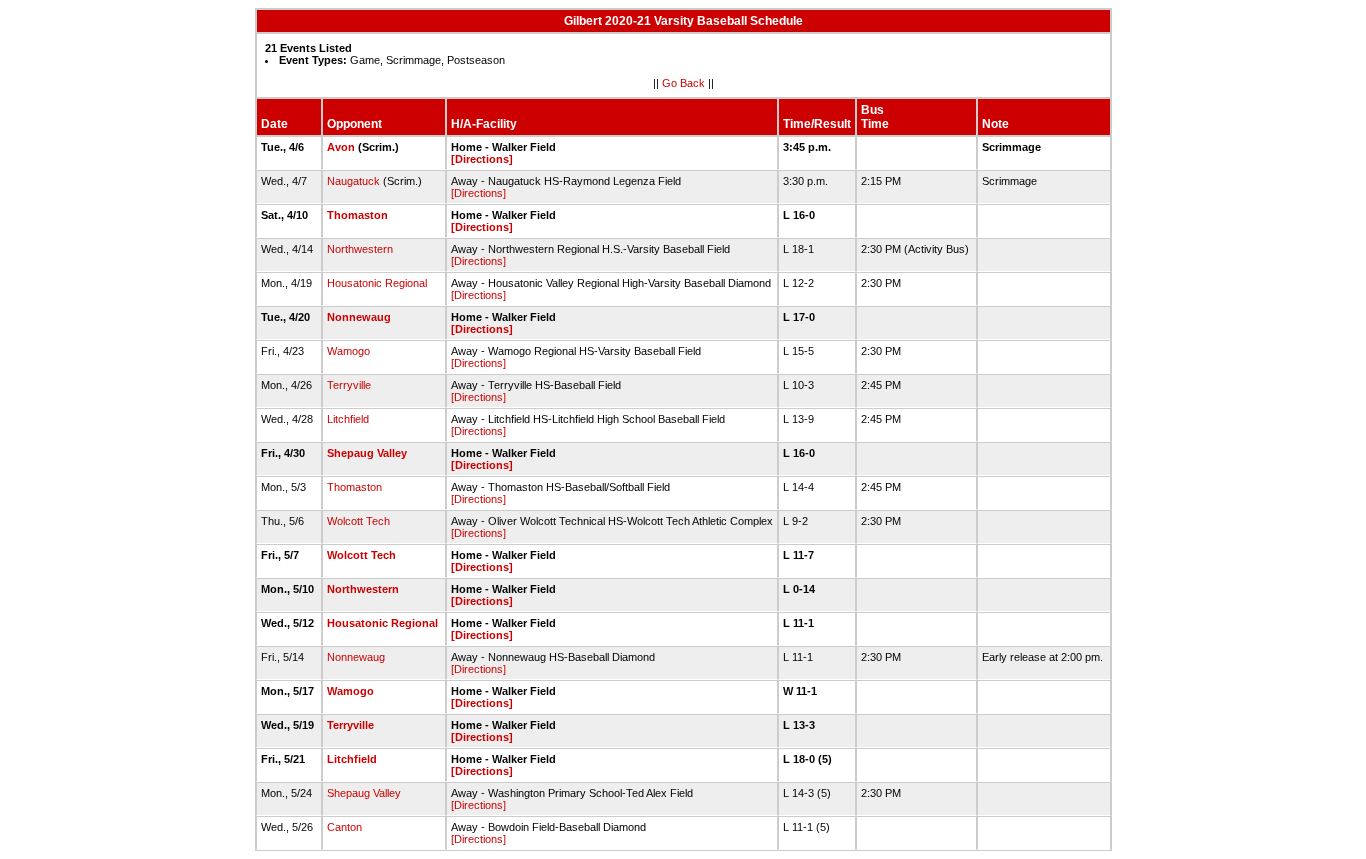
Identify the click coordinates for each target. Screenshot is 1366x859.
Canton (344, 827)
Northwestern (360, 249)
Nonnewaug (359, 317)
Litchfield (348, 419)
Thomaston (357, 215)
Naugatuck (353, 181)
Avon (341, 147)
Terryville (349, 385)
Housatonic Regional (377, 283)
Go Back (683, 83)
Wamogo (348, 351)
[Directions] (482, 159)
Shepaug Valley (367, 453)
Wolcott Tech (358, 521)
